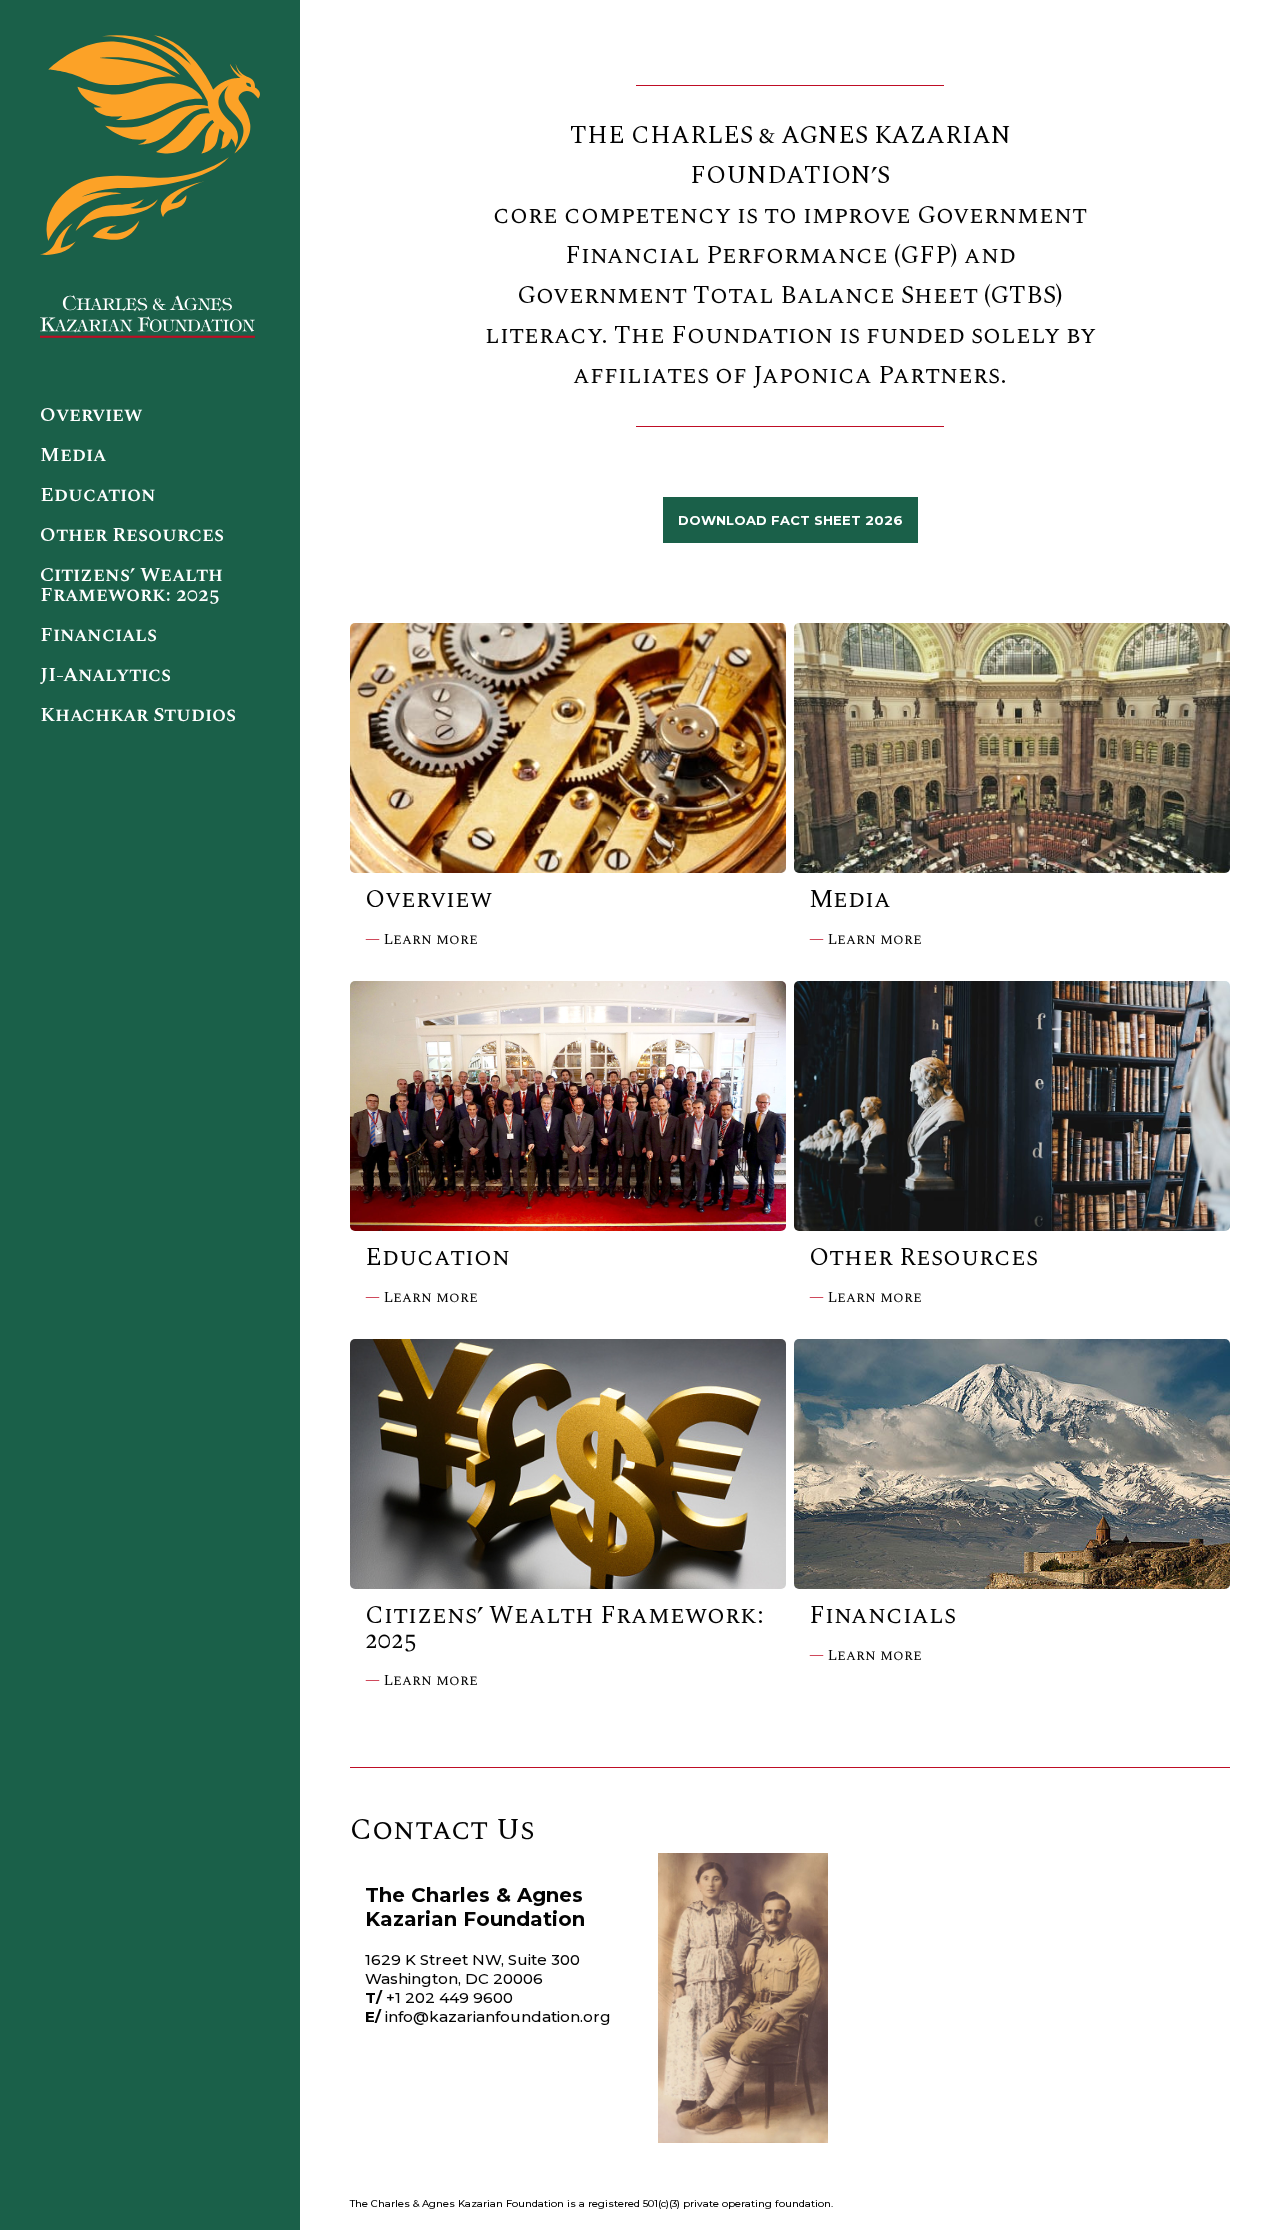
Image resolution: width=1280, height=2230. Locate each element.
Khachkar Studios (138, 715)
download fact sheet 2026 (790, 520)
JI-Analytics (105, 675)
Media (73, 455)
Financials (98, 635)
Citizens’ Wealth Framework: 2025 (131, 585)
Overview (91, 415)
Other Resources (132, 535)
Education (98, 495)
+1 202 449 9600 (449, 1997)
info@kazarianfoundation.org (498, 2016)
